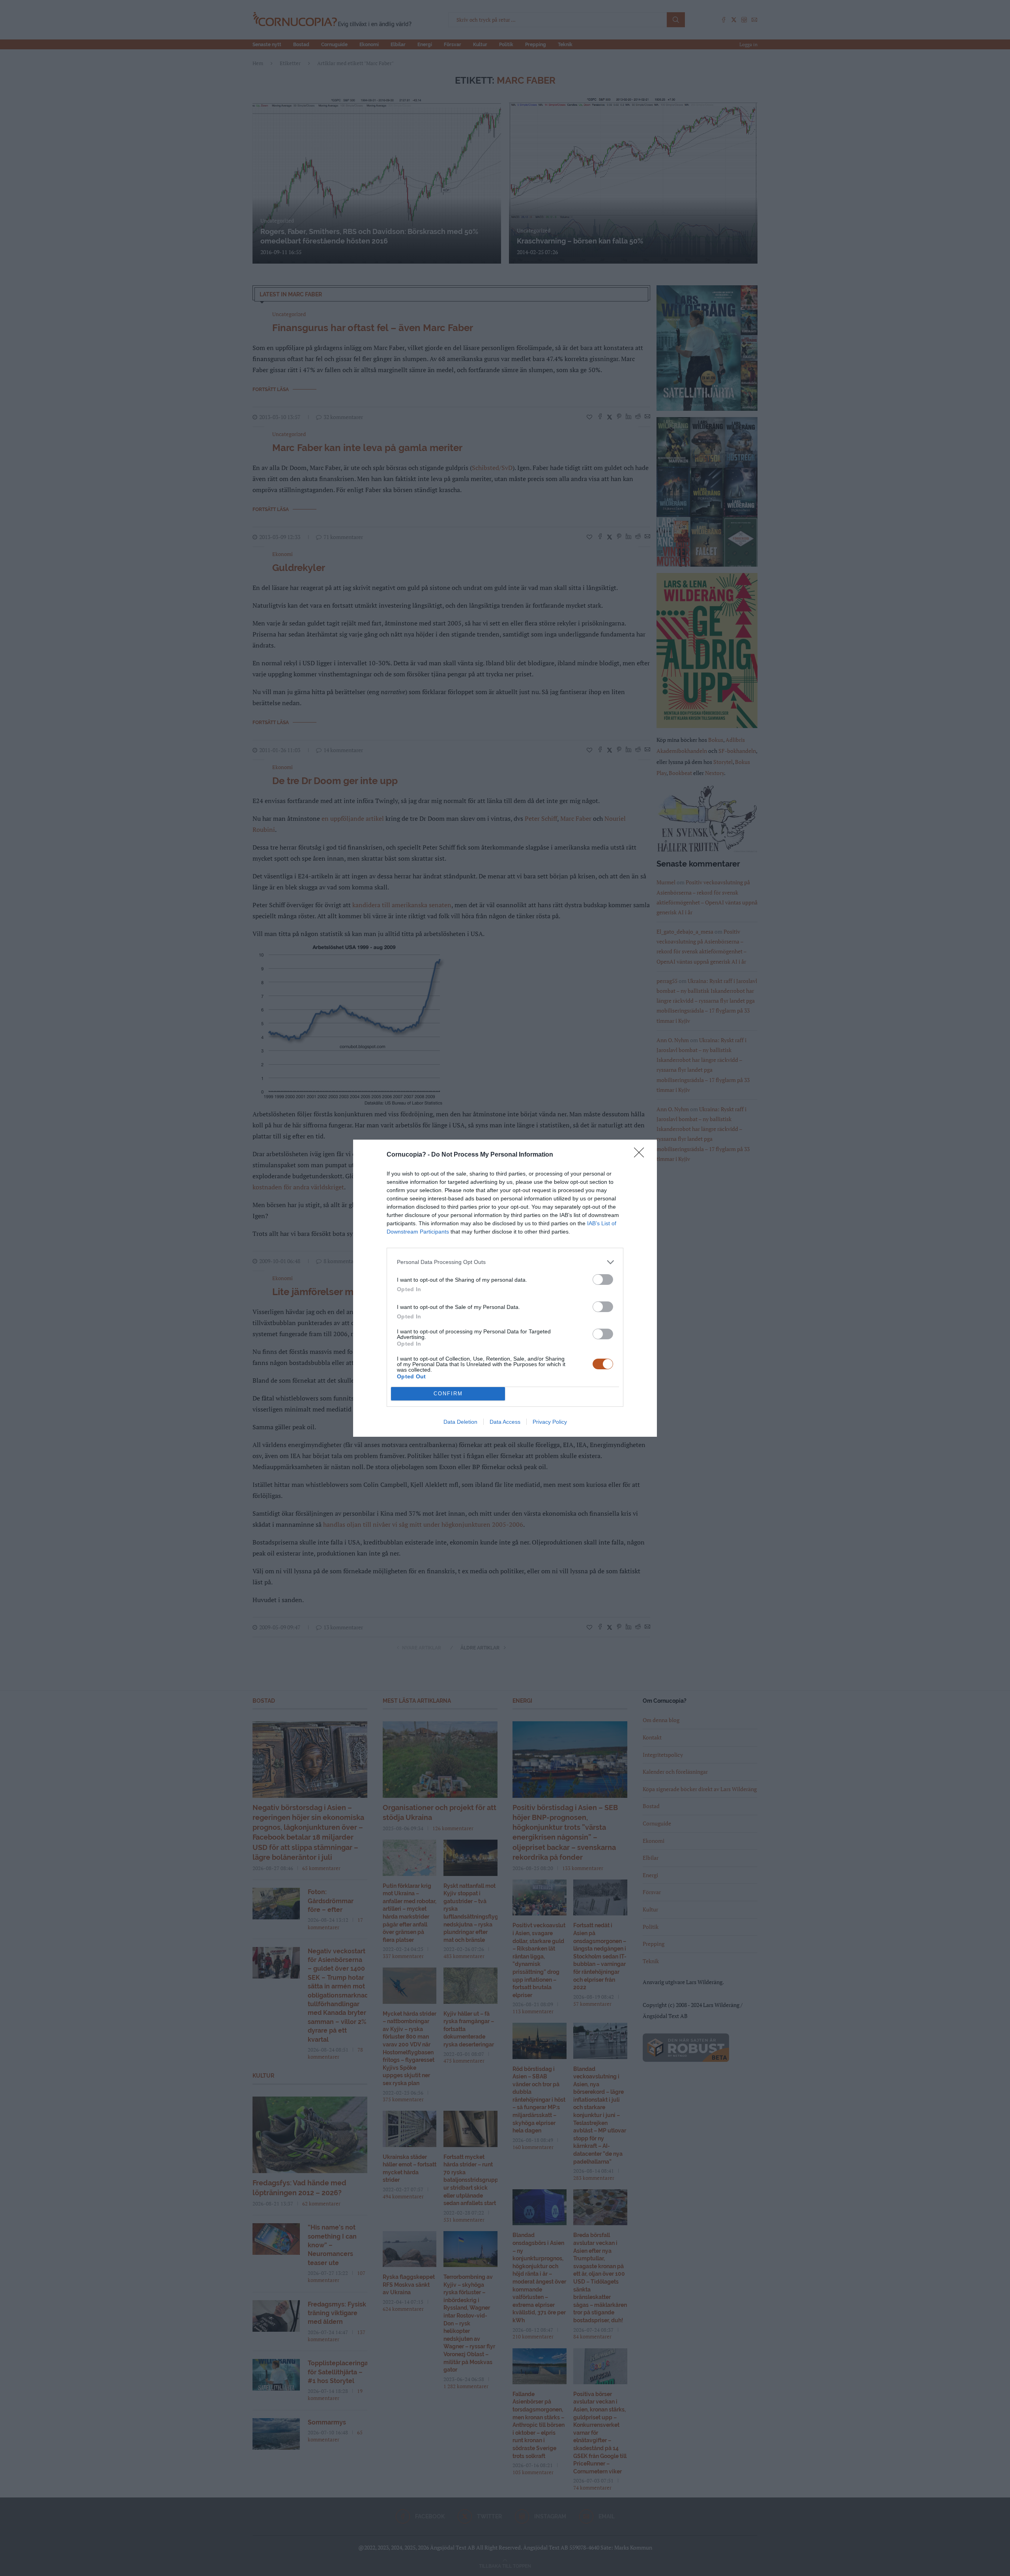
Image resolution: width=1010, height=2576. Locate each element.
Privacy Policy (550, 1422)
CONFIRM (448, 1394)
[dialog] (505, 1288)
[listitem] (505, 1262)
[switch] (603, 1280)
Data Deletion (460, 1422)
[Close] (642, 1155)
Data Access (505, 1422)
